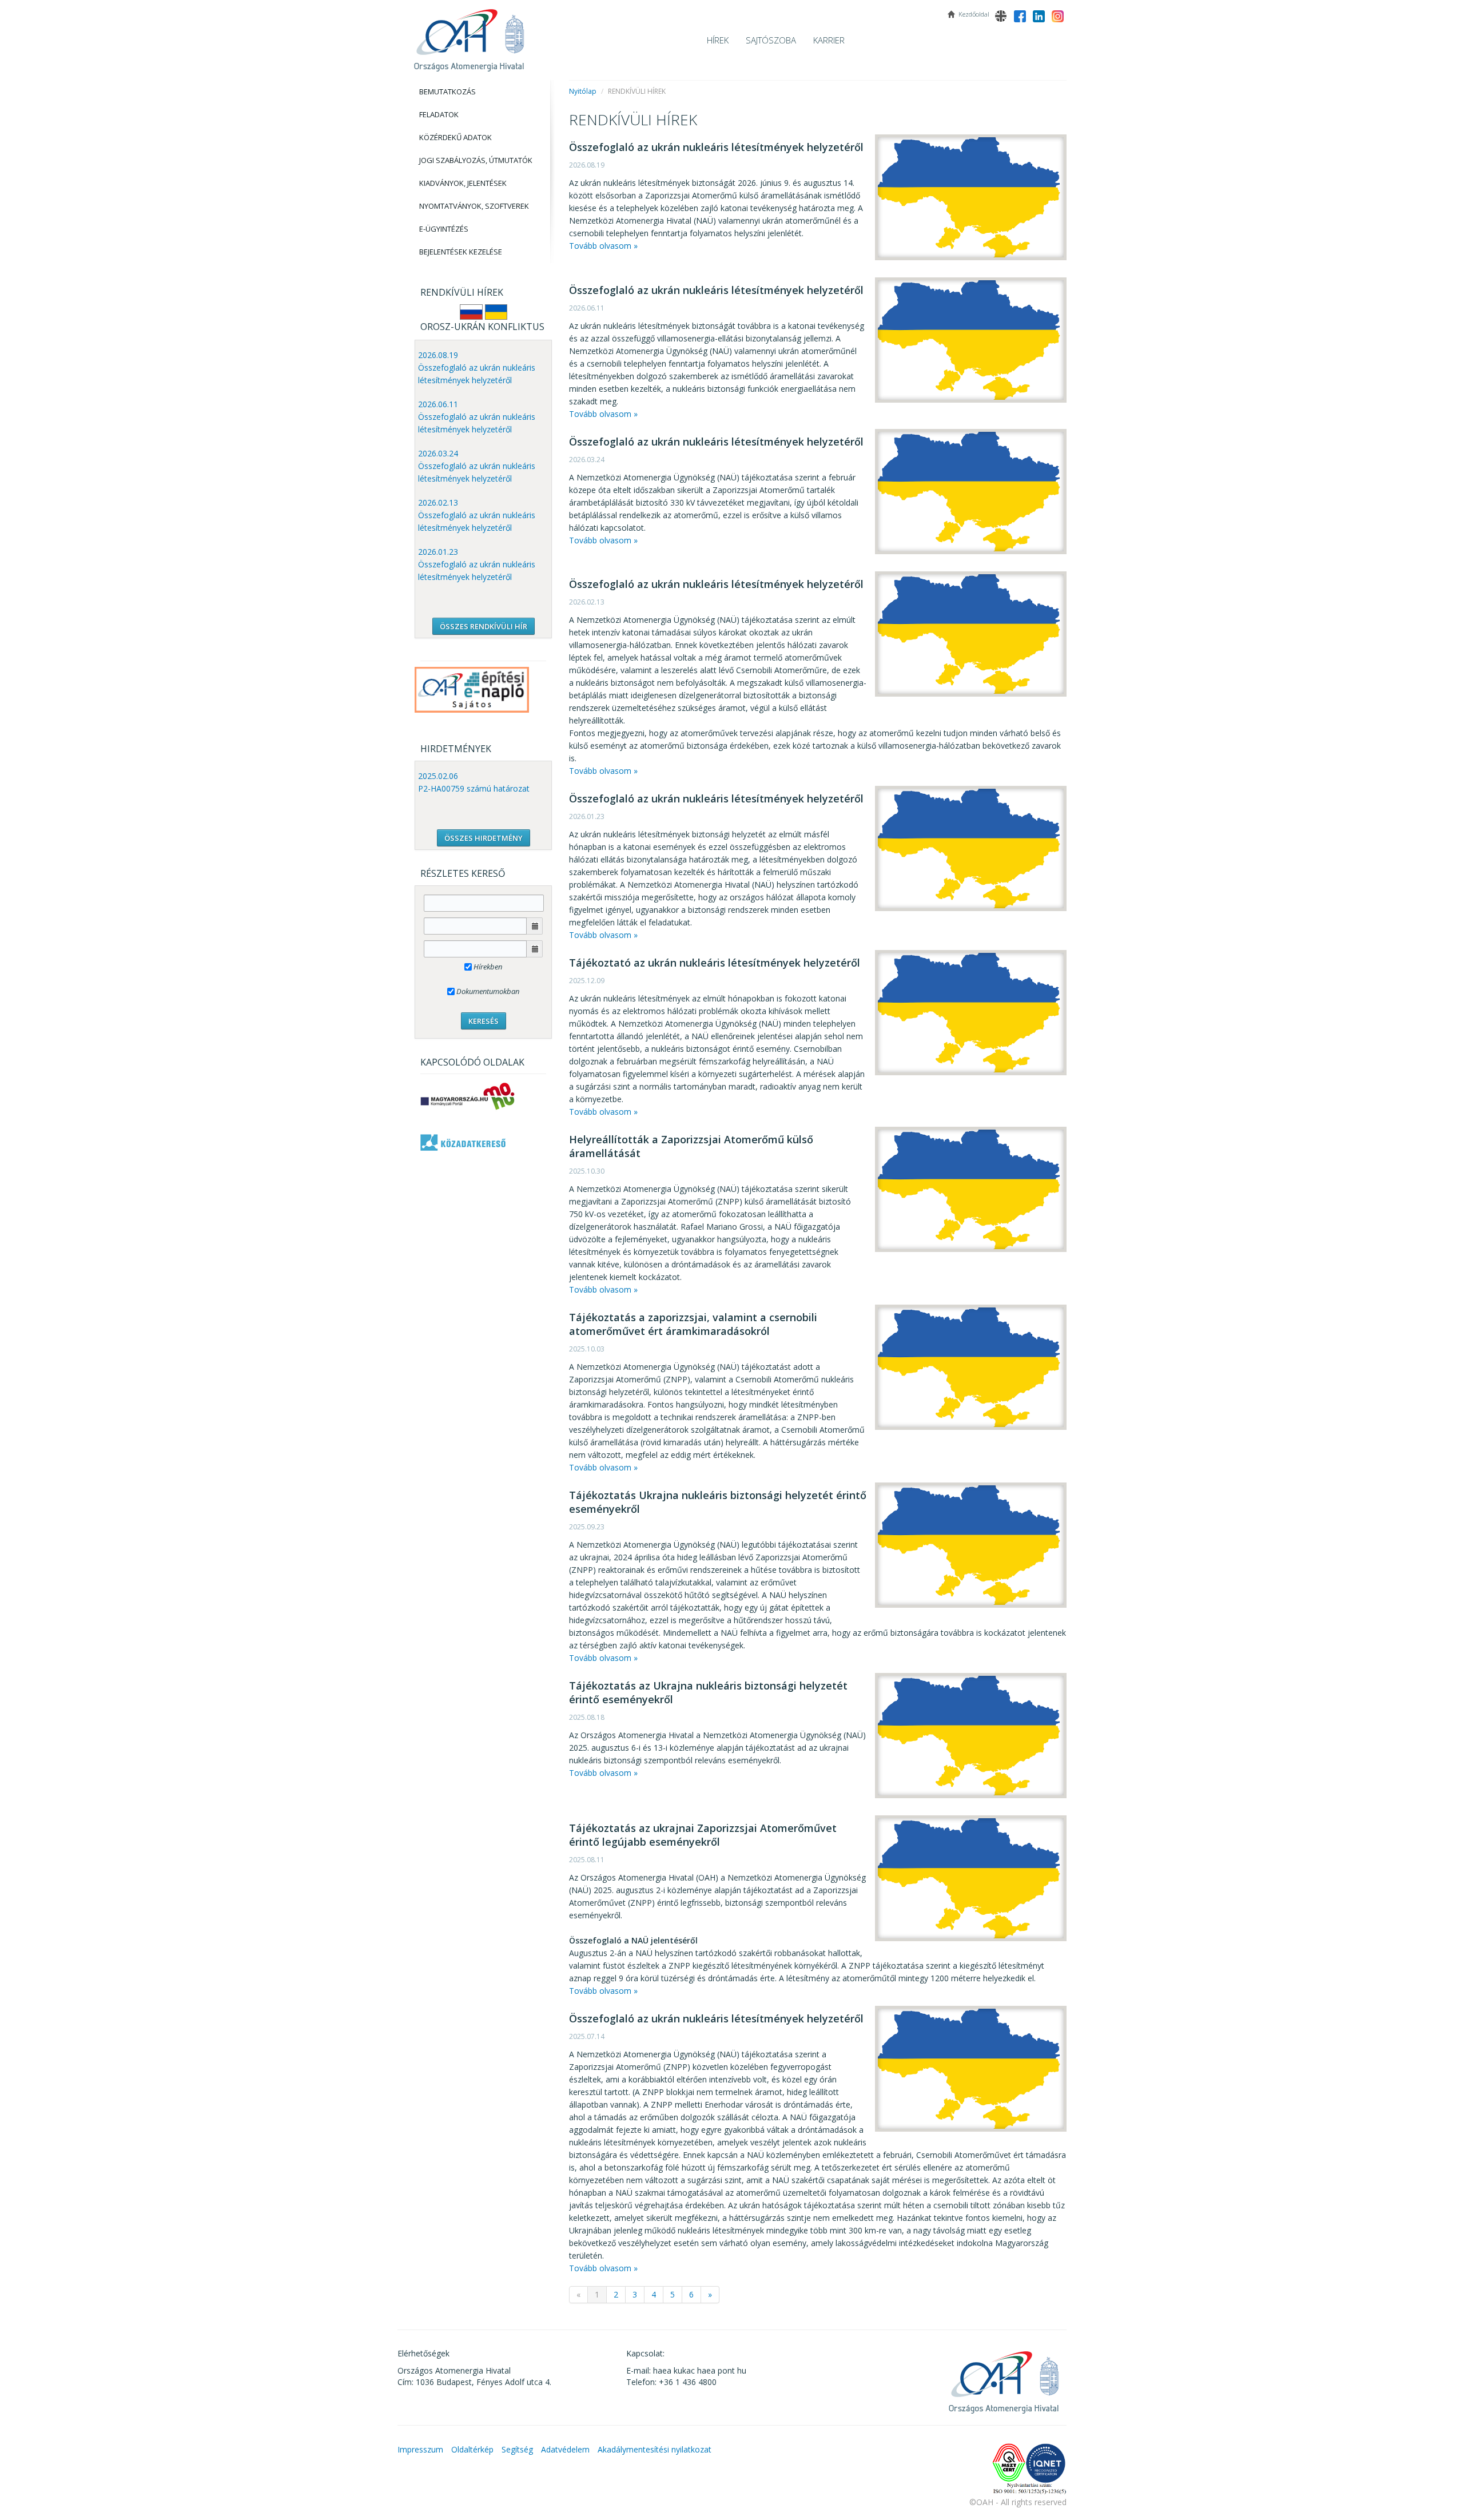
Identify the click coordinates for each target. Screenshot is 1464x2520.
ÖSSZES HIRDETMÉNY (484, 838)
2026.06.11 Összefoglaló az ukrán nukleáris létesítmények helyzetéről (477, 417)
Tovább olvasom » (603, 246)
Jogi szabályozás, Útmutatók (476, 160)
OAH (469, 36)
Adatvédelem (565, 2449)
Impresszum (420, 2449)
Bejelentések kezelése (461, 252)
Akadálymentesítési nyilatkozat (655, 2449)
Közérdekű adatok (455, 137)
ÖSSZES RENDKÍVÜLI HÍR (484, 626)
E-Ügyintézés (444, 229)
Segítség (517, 2449)
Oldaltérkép (472, 2449)
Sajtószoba (771, 40)
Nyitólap (583, 91)
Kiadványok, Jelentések (463, 183)
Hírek (718, 40)
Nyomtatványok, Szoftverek (474, 206)
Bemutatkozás (447, 92)
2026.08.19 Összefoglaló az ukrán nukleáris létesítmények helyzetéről (477, 367)
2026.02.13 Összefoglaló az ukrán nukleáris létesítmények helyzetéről (477, 515)
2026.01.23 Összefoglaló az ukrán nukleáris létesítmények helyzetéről (477, 564)
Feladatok (439, 114)
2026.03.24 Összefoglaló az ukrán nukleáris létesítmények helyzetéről (477, 466)
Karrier (829, 40)
